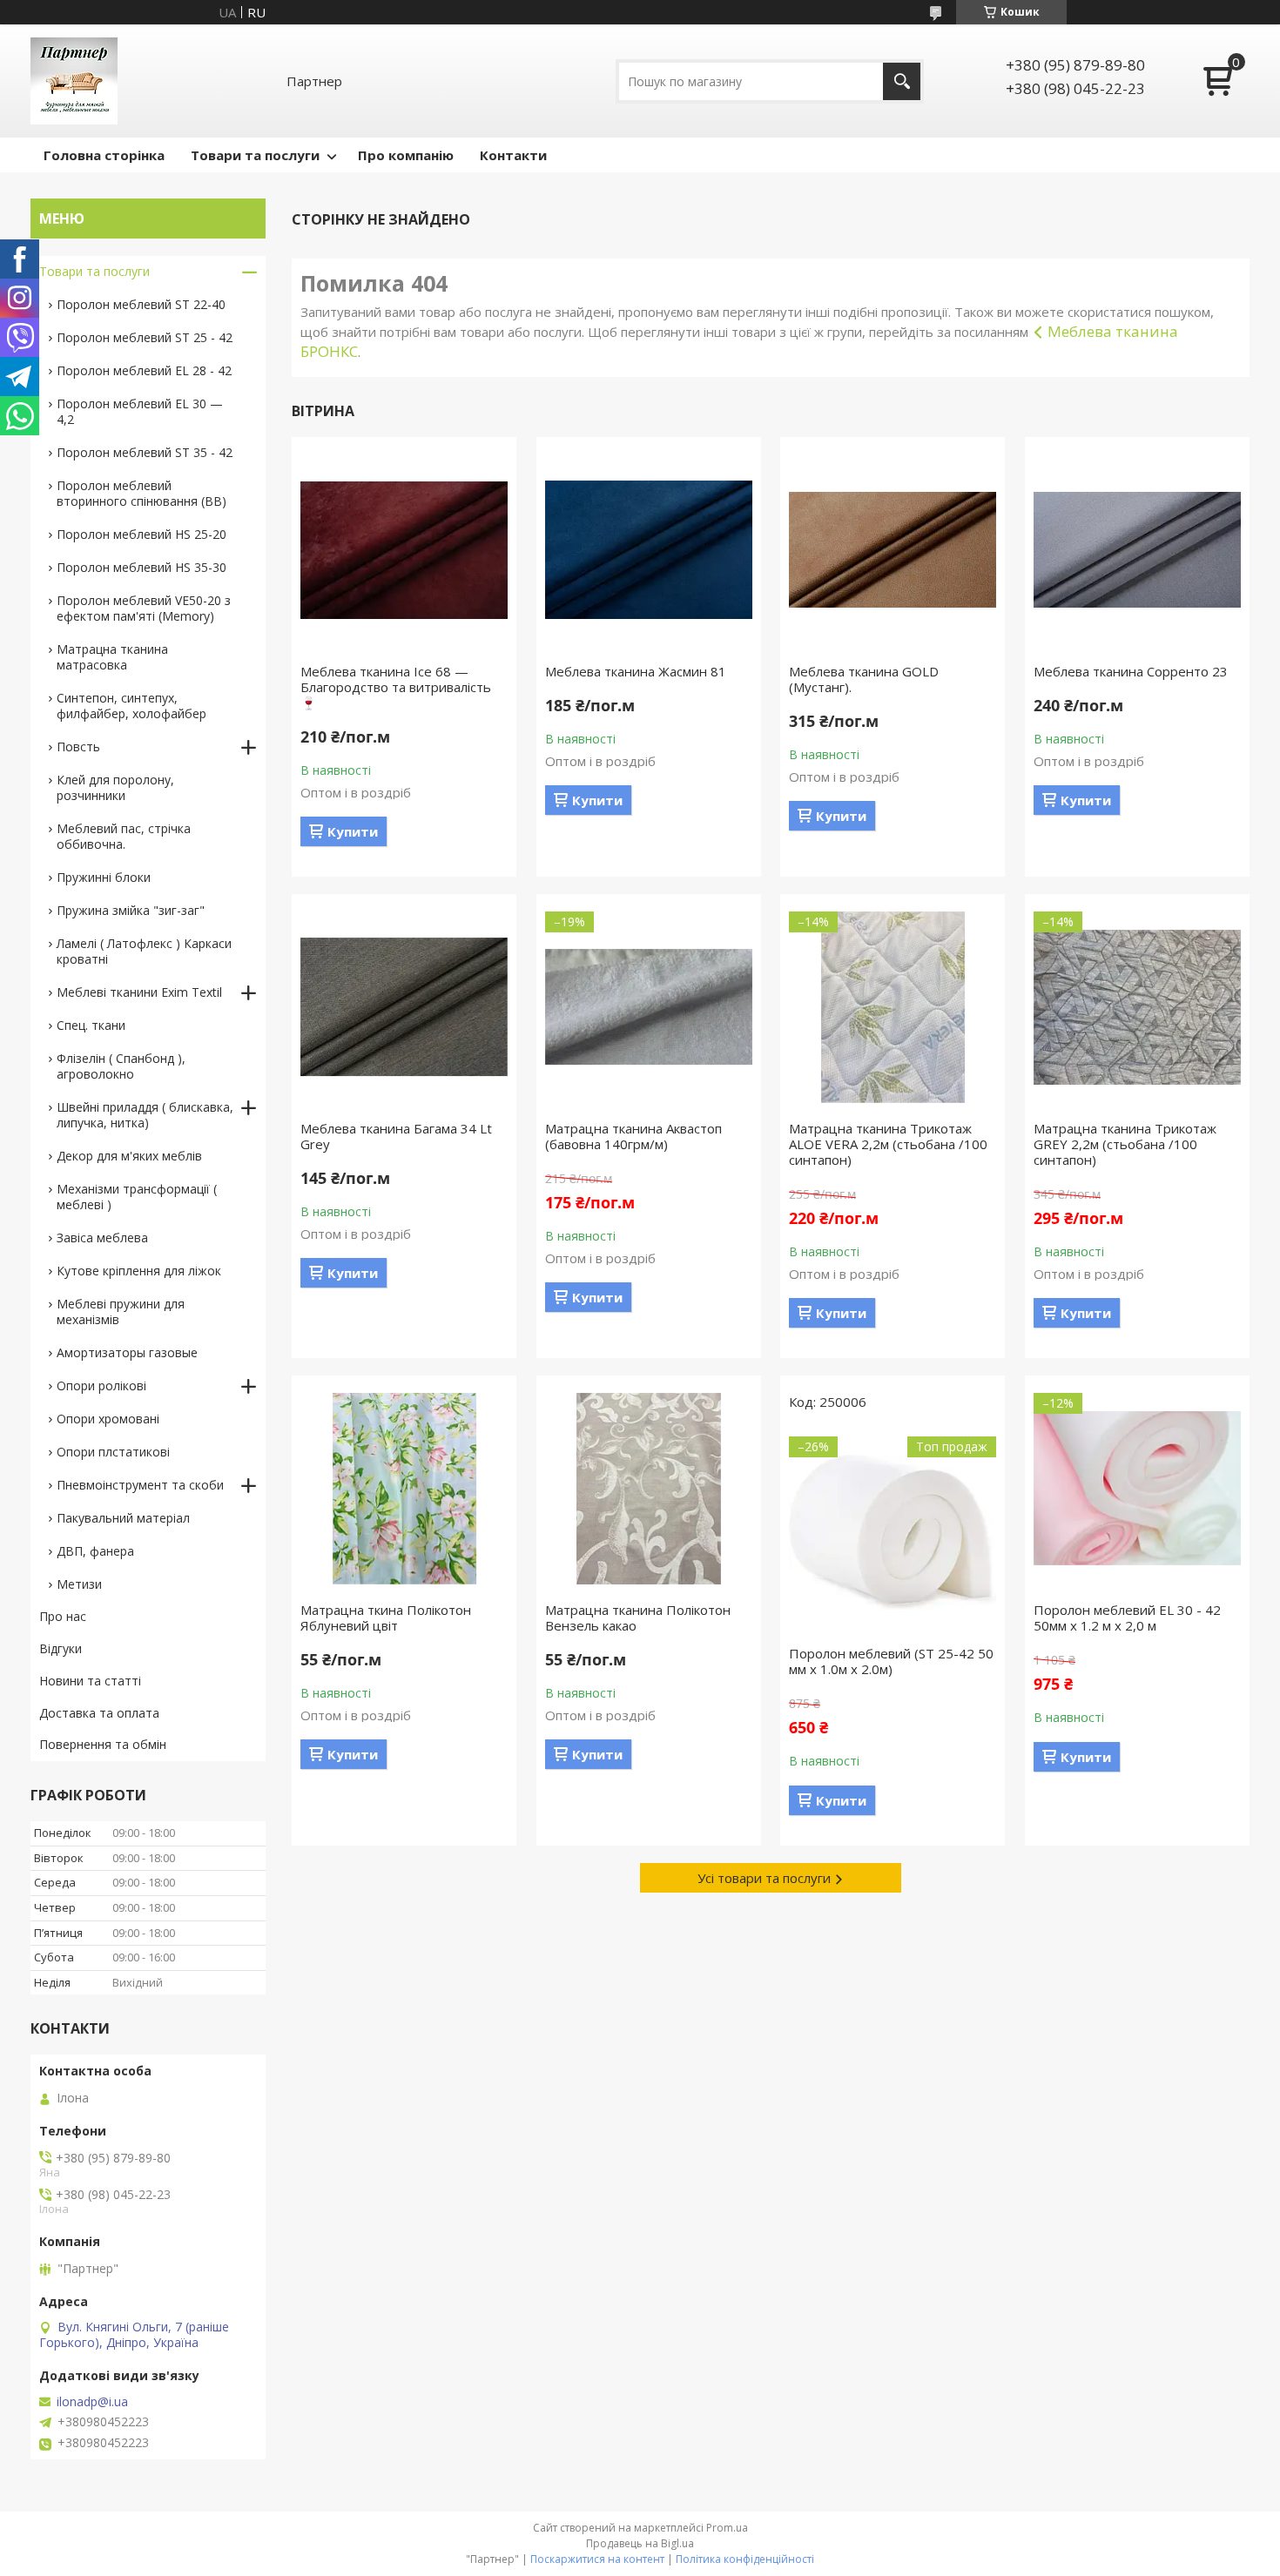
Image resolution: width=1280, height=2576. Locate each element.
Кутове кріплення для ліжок (139, 1271)
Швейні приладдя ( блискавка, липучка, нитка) (145, 1115)
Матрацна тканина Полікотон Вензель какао (638, 1618)
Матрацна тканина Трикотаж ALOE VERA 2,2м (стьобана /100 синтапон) (888, 1144)
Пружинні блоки (104, 877)
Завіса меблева (102, 1238)
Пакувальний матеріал (123, 1518)
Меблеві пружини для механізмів (121, 1312)
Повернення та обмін (103, 1744)
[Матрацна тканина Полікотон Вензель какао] (649, 1489)
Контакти (513, 155)
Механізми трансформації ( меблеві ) (137, 1197)
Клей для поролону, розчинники (115, 787)
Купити (353, 831)
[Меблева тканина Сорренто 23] (1137, 550)
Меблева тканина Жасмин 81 (636, 671)
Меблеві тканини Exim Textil (139, 992)
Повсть (78, 747)
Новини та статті (90, 1681)
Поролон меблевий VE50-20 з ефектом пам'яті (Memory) (144, 608)
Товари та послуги (255, 155)
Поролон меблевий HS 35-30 (141, 567)
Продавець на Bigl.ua (640, 2543)
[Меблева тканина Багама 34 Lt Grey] (404, 1007)
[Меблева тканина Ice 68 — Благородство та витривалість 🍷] (404, 550)
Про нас (63, 1616)
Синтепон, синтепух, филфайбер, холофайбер (131, 706)
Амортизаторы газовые (127, 1352)
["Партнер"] (74, 81)
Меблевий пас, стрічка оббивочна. (124, 836)
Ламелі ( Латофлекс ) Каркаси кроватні (144, 951)
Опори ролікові (101, 1386)
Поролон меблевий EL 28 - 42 (144, 370)
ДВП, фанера (95, 1551)
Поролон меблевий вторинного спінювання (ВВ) (141, 493)
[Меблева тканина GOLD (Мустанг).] (893, 550)
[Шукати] (902, 81)
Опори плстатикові (113, 1452)
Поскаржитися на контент (597, 2559)
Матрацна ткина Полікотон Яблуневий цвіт (386, 1618)
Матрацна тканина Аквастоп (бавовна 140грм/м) (633, 1136)
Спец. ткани (91, 1025)
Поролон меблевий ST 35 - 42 (145, 452)
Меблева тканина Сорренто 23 (1131, 671)
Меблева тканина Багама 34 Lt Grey (396, 1136)
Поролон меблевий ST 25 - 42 (145, 337)
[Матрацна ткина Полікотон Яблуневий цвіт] (404, 1489)
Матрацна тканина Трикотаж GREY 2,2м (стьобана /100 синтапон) (1125, 1144)
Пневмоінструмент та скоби (140, 1485)
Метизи (79, 1584)
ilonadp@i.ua (92, 2402)
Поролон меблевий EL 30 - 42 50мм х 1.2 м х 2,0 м (1127, 1618)
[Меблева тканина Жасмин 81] (649, 550)
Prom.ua (727, 2528)
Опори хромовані (108, 1419)
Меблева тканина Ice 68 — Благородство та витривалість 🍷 (396, 687)
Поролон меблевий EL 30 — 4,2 (140, 411)
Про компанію (406, 155)
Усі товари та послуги (764, 1878)
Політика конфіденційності (745, 2559)
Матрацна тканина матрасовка (112, 657)
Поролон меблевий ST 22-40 (141, 304)
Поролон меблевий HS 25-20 (141, 534)
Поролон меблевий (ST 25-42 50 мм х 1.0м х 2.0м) (891, 1661)
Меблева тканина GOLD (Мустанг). (864, 679)
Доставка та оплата (99, 1713)
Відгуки (61, 1648)
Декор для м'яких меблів (129, 1156)
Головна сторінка (104, 155)
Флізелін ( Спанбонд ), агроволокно (121, 1066)
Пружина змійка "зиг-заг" (131, 910)
